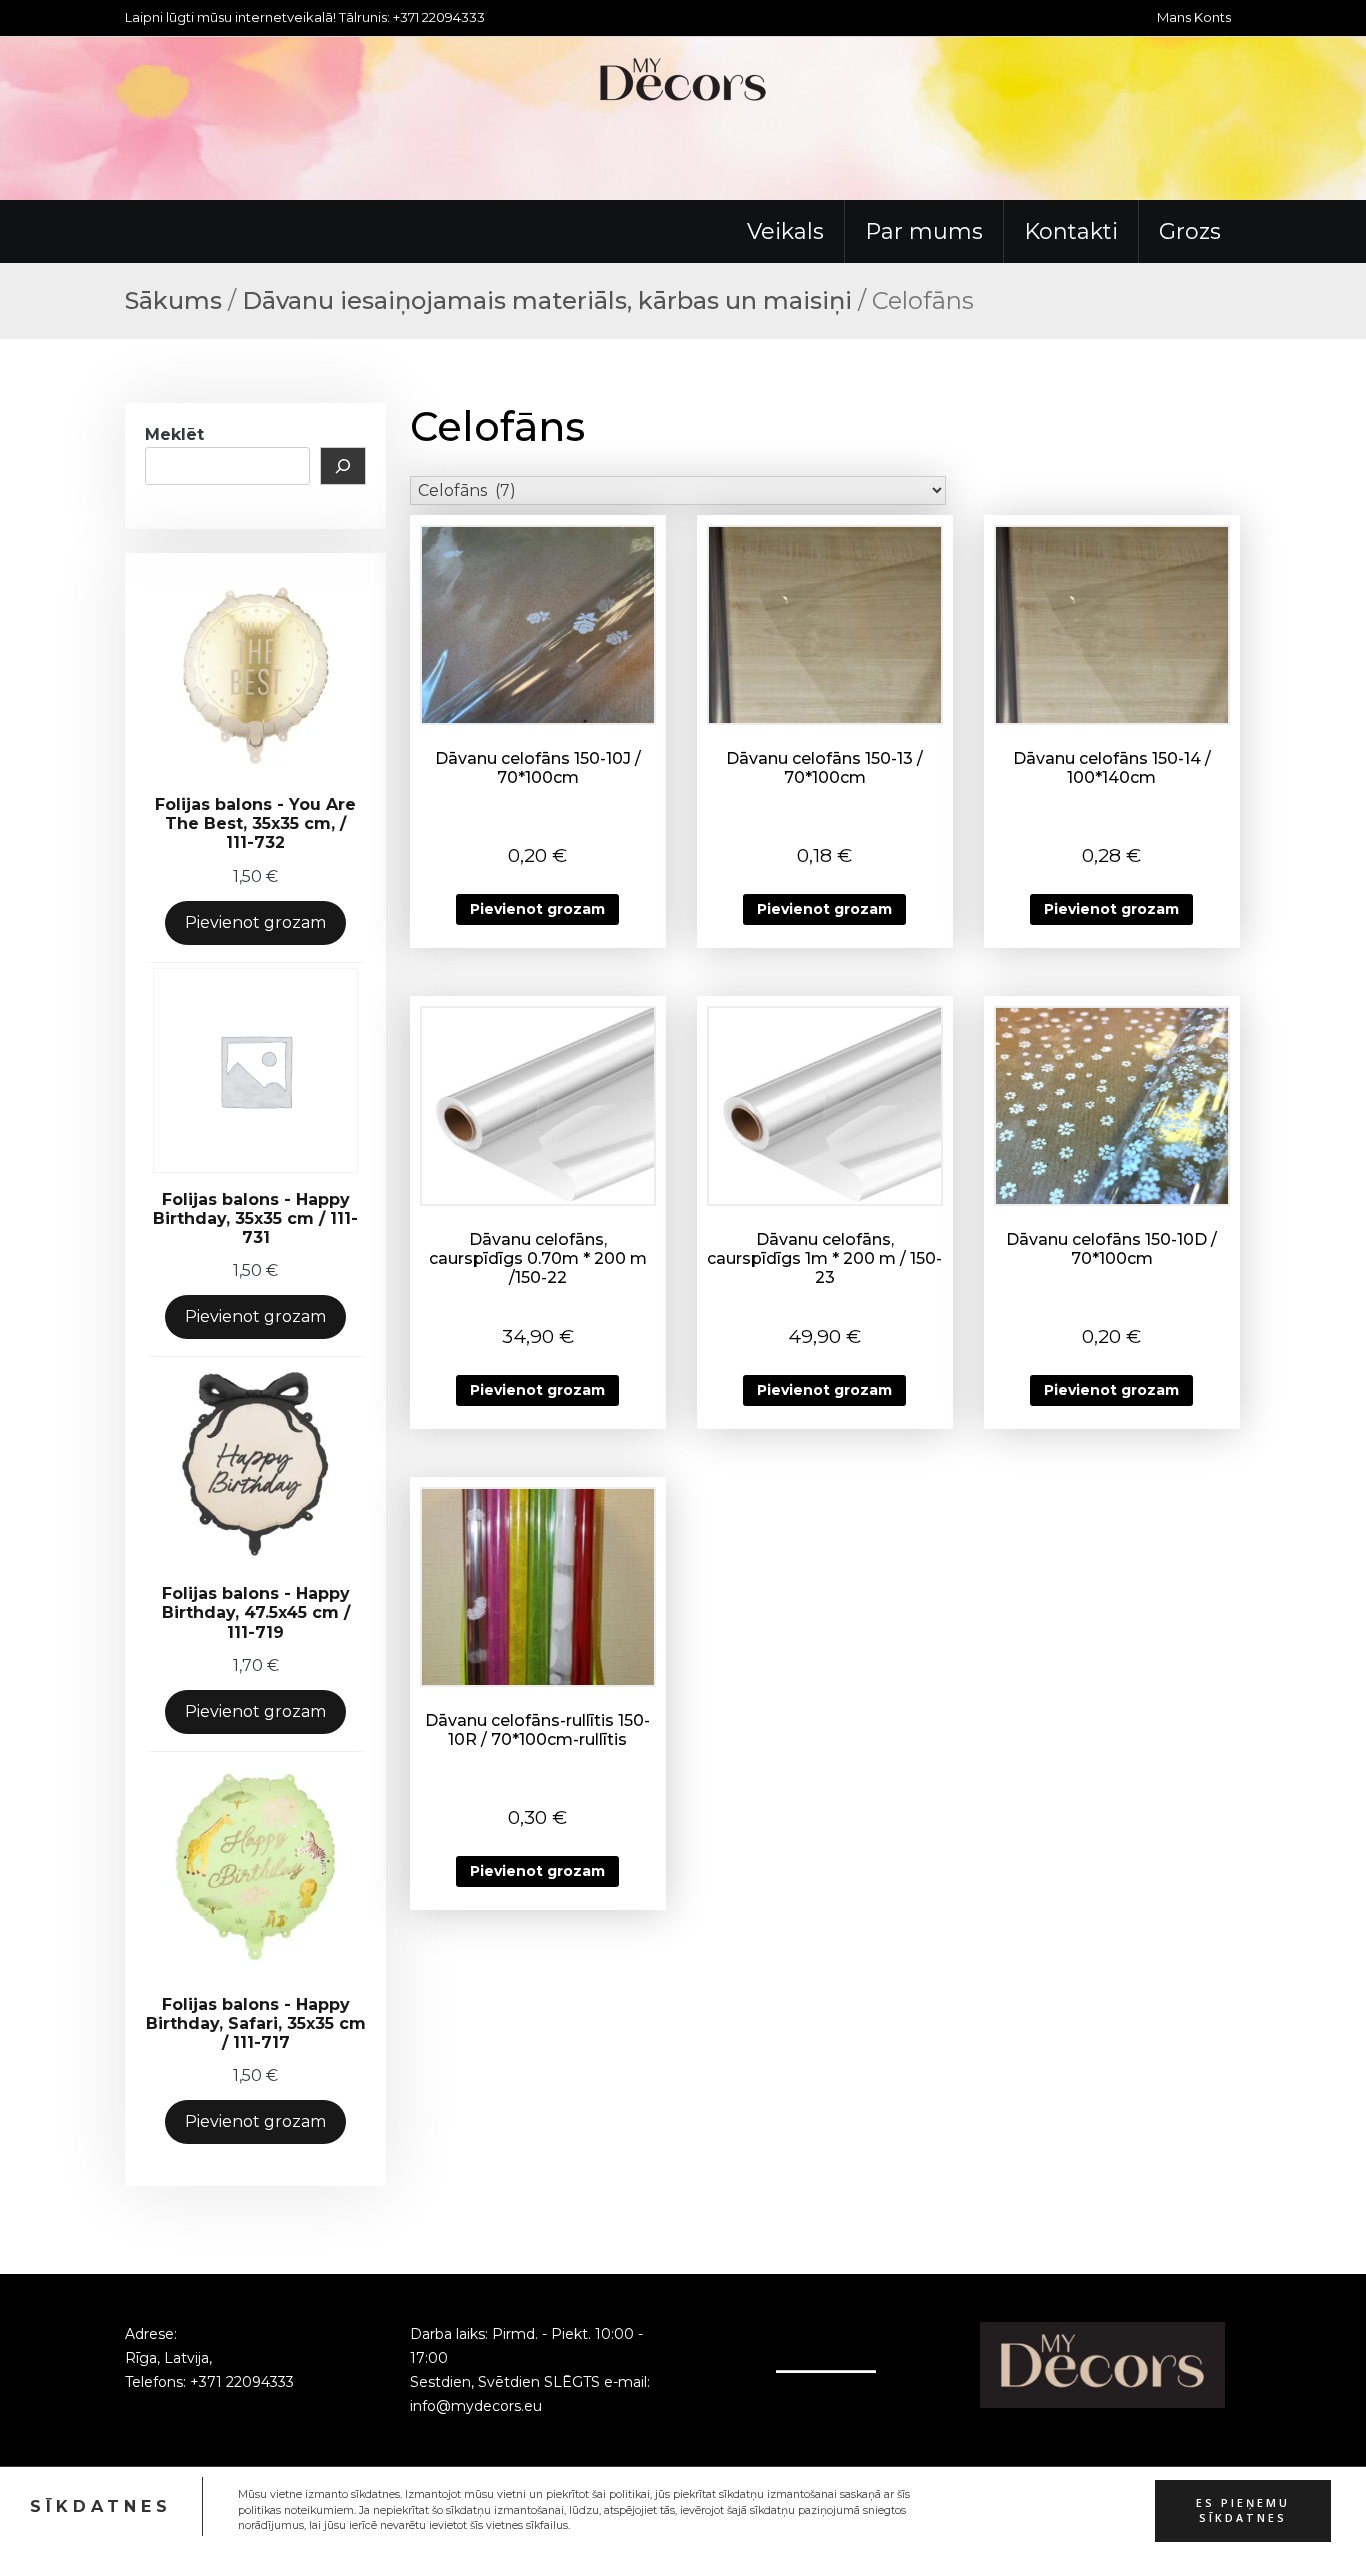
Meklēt (174, 434)
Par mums (924, 231)
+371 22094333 (242, 2382)
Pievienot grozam (255, 922)
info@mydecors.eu (476, 2406)
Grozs (1190, 231)
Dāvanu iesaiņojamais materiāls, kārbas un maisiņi (547, 300)
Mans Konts (1194, 17)
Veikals (785, 231)
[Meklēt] (343, 466)
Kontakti (1071, 231)
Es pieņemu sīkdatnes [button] (1243, 2510)
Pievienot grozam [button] (537, 909)
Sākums (173, 300)
